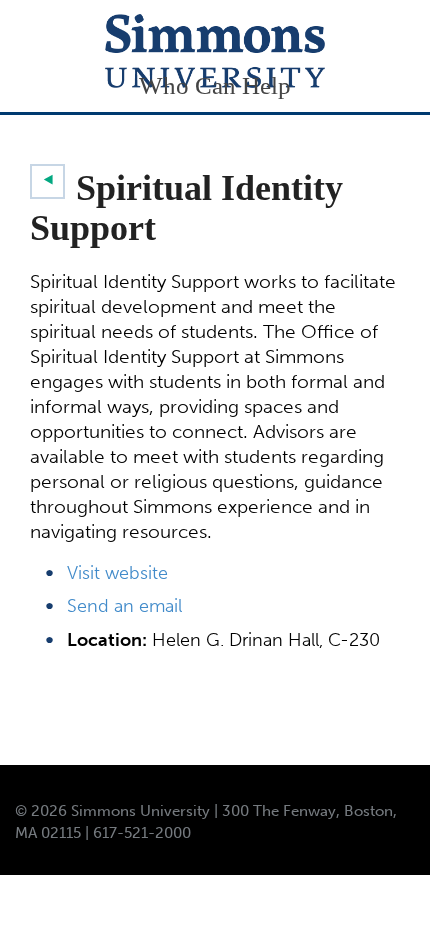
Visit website (117, 573)
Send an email (124, 606)
